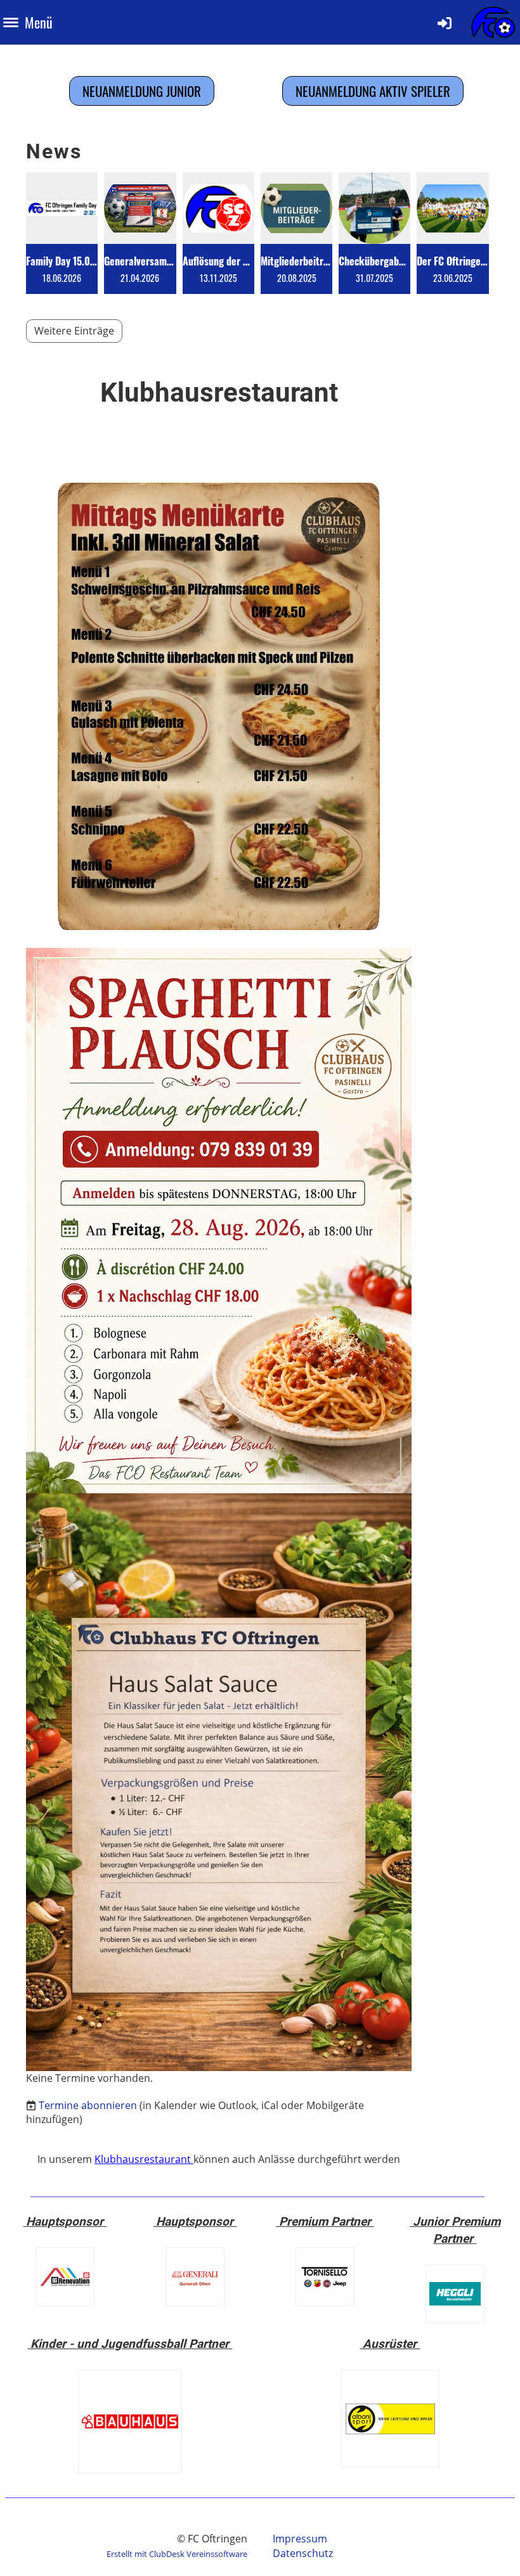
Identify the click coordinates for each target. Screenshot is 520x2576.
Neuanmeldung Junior (142, 91)
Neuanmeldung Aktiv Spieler (373, 91)
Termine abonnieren (88, 2105)
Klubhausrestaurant (144, 2159)
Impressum (300, 2539)
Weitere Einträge (74, 331)
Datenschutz (303, 2553)
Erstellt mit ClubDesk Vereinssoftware (177, 2554)
